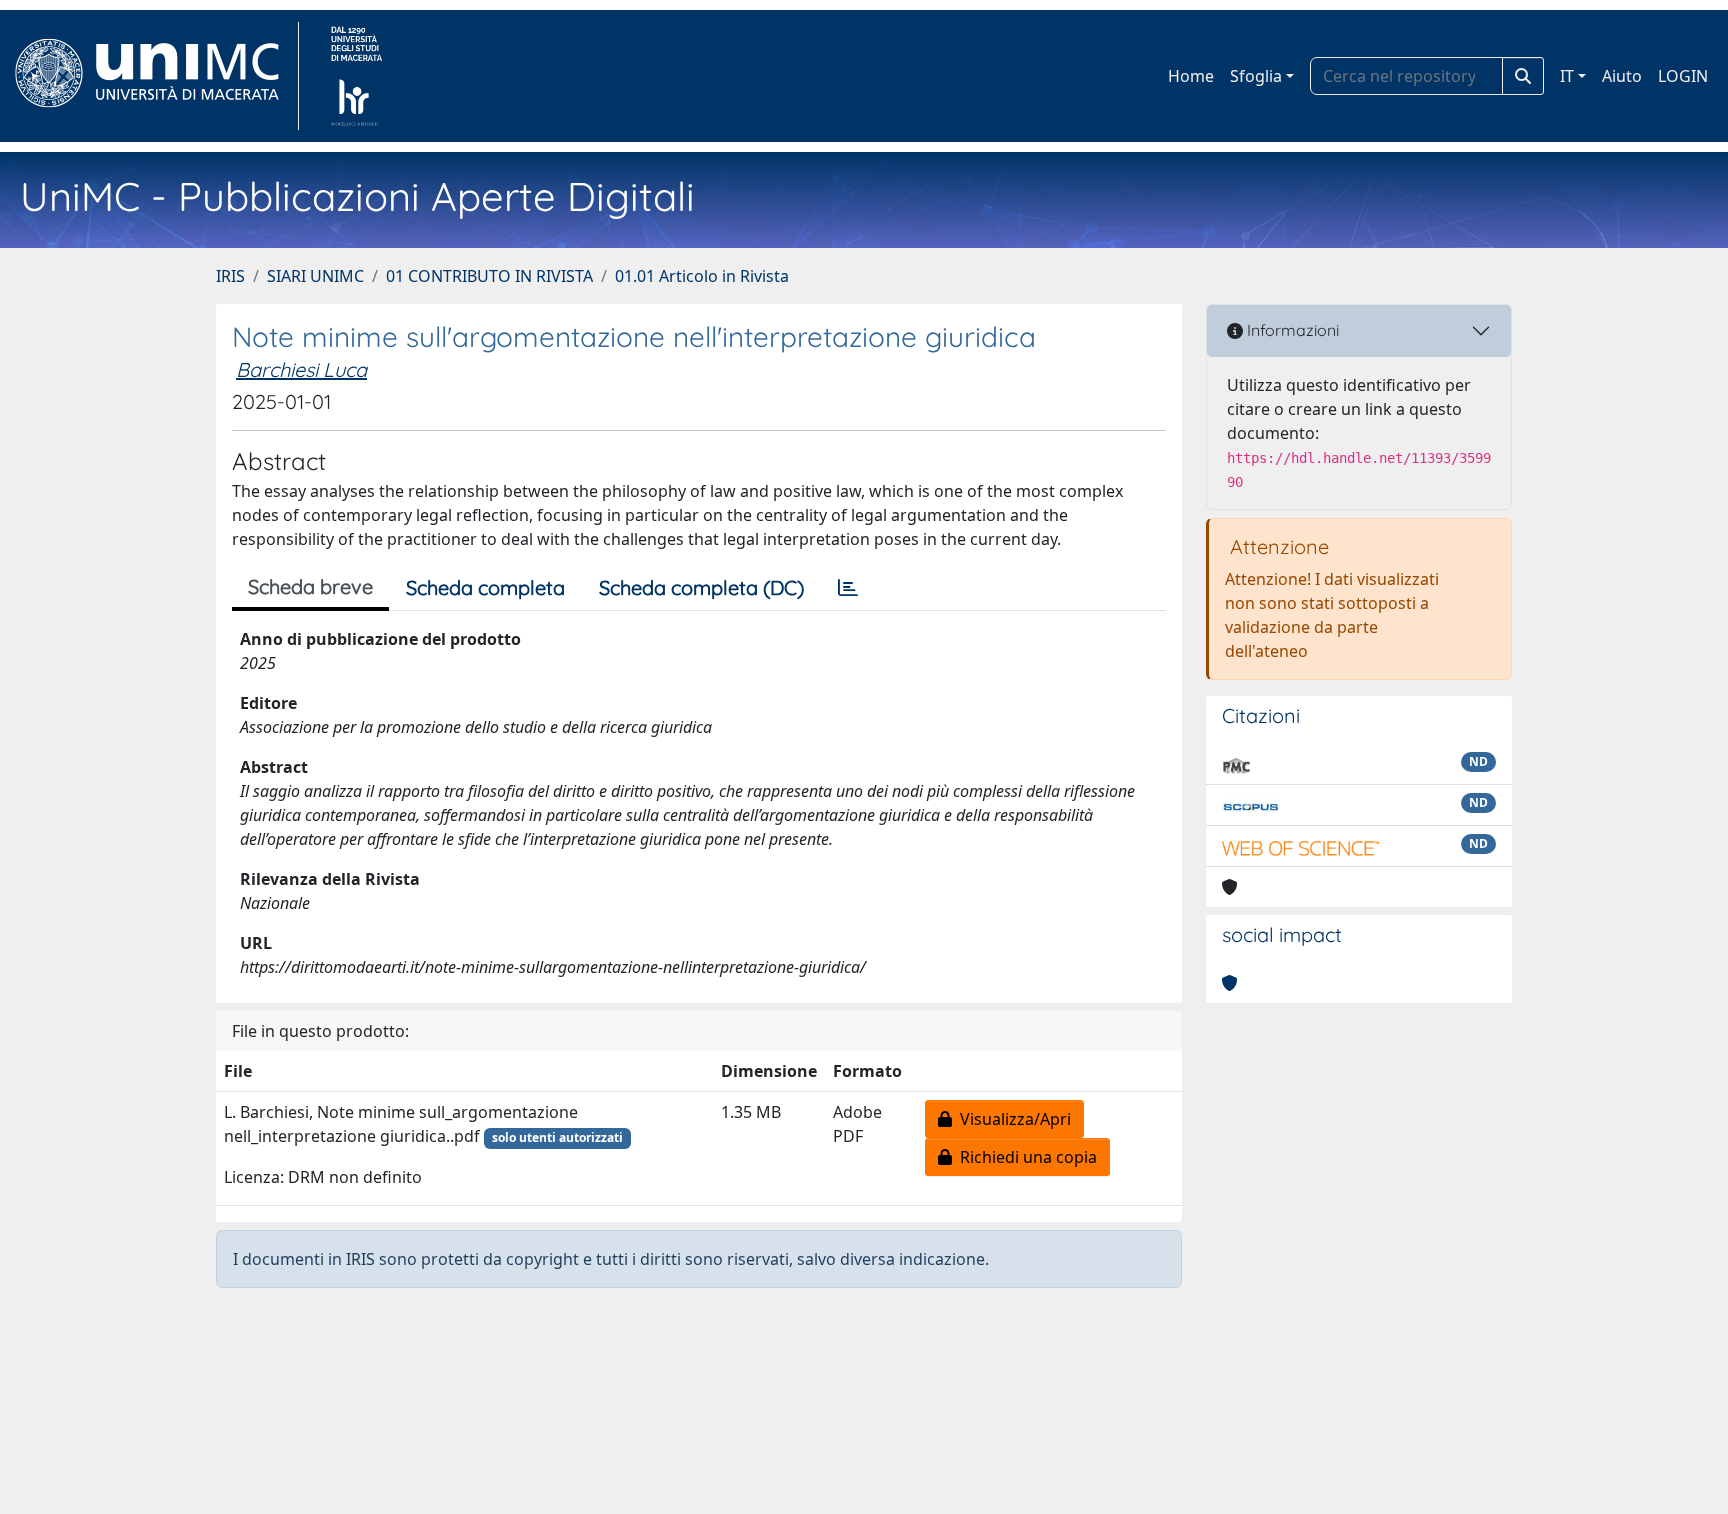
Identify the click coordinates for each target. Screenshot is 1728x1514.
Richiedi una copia (1024, 1157)
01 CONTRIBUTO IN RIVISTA (489, 276)
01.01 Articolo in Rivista (702, 276)
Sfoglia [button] (1256, 76)
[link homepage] (155, 76)
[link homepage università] (356, 76)
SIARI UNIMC (315, 276)
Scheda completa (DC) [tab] (701, 587)
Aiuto (1622, 76)
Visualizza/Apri (1011, 1119)
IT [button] (1567, 76)
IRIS (230, 276)
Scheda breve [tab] (310, 586)
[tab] (848, 588)
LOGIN (1683, 76)
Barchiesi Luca (301, 369)
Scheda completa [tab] (485, 587)
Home (1191, 76)
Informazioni (1291, 330)
